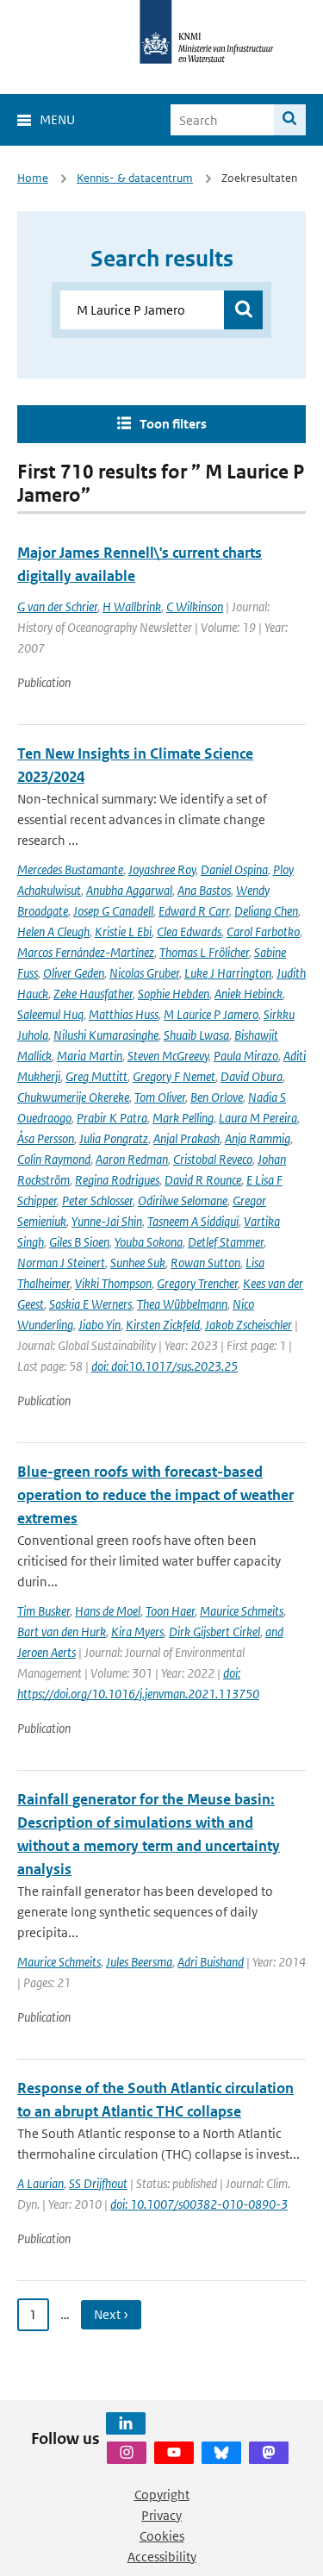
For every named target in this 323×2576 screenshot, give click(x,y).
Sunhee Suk (138, 1263)
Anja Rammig (258, 1138)
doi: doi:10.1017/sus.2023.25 (165, 1366)
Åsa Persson (46, 1138)
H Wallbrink (132, 606)
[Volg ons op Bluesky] (221, 2453)
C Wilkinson (195, 606)
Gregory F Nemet (174, 1076)
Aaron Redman (132, 1159)
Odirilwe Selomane (183, 1200)
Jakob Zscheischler (248, 1325)
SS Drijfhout (98, 2183)
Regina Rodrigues (117, 1180)
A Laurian (40, 2183)
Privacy (161, 2515)
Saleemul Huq (50, 1014)
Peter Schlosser (97, 1200)
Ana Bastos (204, 890)
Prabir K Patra (112, 1118)
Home (33, 178)
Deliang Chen (266, 911)
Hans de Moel (108, 1611)
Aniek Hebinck (248, 994)
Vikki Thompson (113, 1283)
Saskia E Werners (90, 1304)
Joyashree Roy (162, 869)
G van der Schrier (57, 606)
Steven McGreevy (168, 1056)
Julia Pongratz (114, 1138)
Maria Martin (90, 1056)
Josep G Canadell (113, 911)
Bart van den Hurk (62, 1632)
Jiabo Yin (99, 1325)
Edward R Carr (194, 911)
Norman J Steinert (61, 1263)
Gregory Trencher (197, 1283)
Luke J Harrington (228, 973)
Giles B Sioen (79, 1242)
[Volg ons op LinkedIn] (126, 2423)
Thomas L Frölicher (204, 952)
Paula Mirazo (246, 1056)
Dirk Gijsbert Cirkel (214, 1632)
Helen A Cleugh (53, 932)
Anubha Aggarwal (129, 890)
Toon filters (173, 424)
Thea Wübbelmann (182, 1304)
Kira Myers (137, 1632)
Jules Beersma (139, 1962)
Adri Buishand (211, 1962)
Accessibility (162, 2557)
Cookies (162, 2536)
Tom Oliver (160, 1097)
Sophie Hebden (174, 994)
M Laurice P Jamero (211, 1014)
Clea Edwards (189, 932)
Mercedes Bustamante (70, 869)
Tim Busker (43, 1611)
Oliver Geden (74, 973)
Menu (57, 119)
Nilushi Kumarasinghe (106, 1035)
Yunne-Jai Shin (107, 1221)
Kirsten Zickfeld (163, 1325)
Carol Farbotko (263, 932)
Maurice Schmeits (242, 1611)
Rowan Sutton (205, 1263)
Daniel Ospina (234, 869)
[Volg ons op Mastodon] (269, 2453)
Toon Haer (170, 1611)
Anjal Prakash (186, 1138)
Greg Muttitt (96, 1076)
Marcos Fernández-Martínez (86, 952)
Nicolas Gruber (144, 973)
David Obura (252, 1076)
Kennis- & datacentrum (135, 178)
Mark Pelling (183, 1118)
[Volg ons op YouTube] (174, 2453)
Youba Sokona (149, 1242)
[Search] (290, 120)
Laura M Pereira (258, 1118)
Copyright (162, 2495)
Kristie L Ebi (123, 932)
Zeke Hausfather (93, 994)
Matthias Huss (124, 1014)
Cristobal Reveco (213, 1159)
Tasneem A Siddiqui (193, 1221)
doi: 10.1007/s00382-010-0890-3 (199, 2204)
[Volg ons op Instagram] (127, 2453)
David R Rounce (203, 1180)
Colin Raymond (54, 1159)
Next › (111, 2314)
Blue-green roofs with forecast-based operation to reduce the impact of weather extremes (155, 1495)
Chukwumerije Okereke (73, 1097)
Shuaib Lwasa (196, 1035)
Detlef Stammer (226, 1242)
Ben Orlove (217, 1097)
